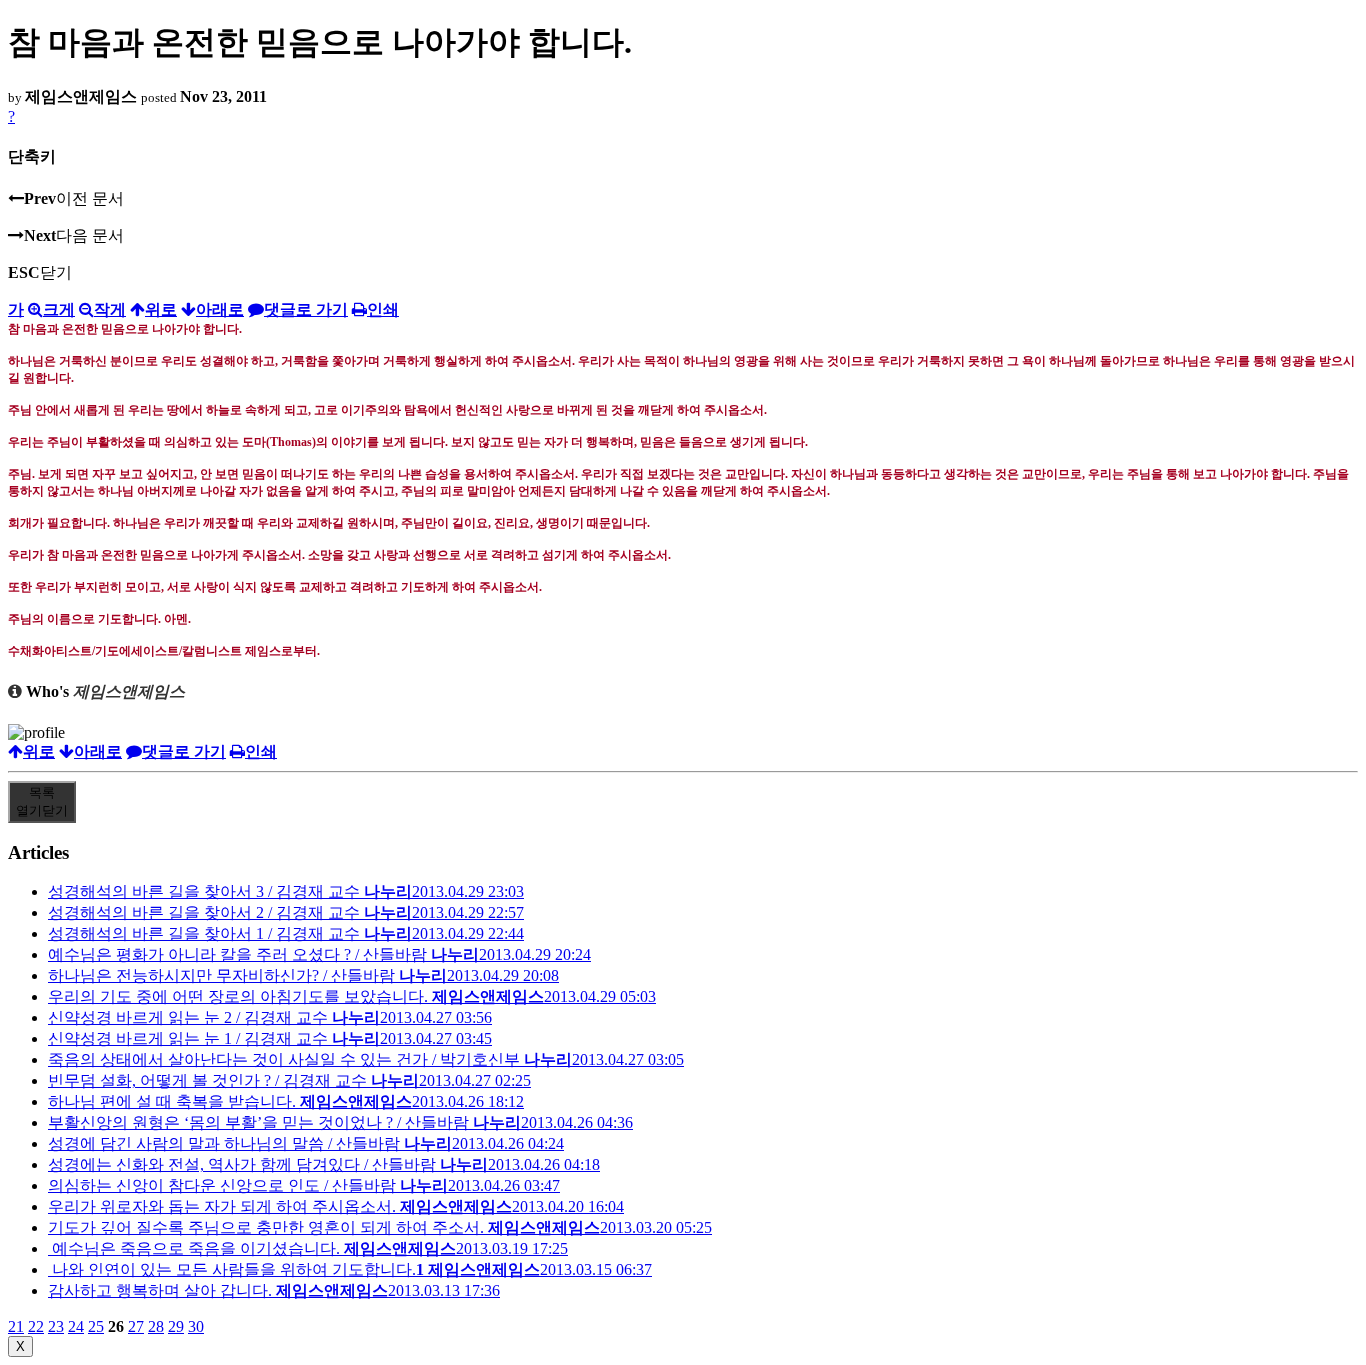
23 (56, 1326)
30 (196, 1326)
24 (76, 1326)
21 (16, 1326)
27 (136, 1326)
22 (36, 1326)
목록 (42, 801)
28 (156, 1326)
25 (96, 1326)
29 (176, 1326)
